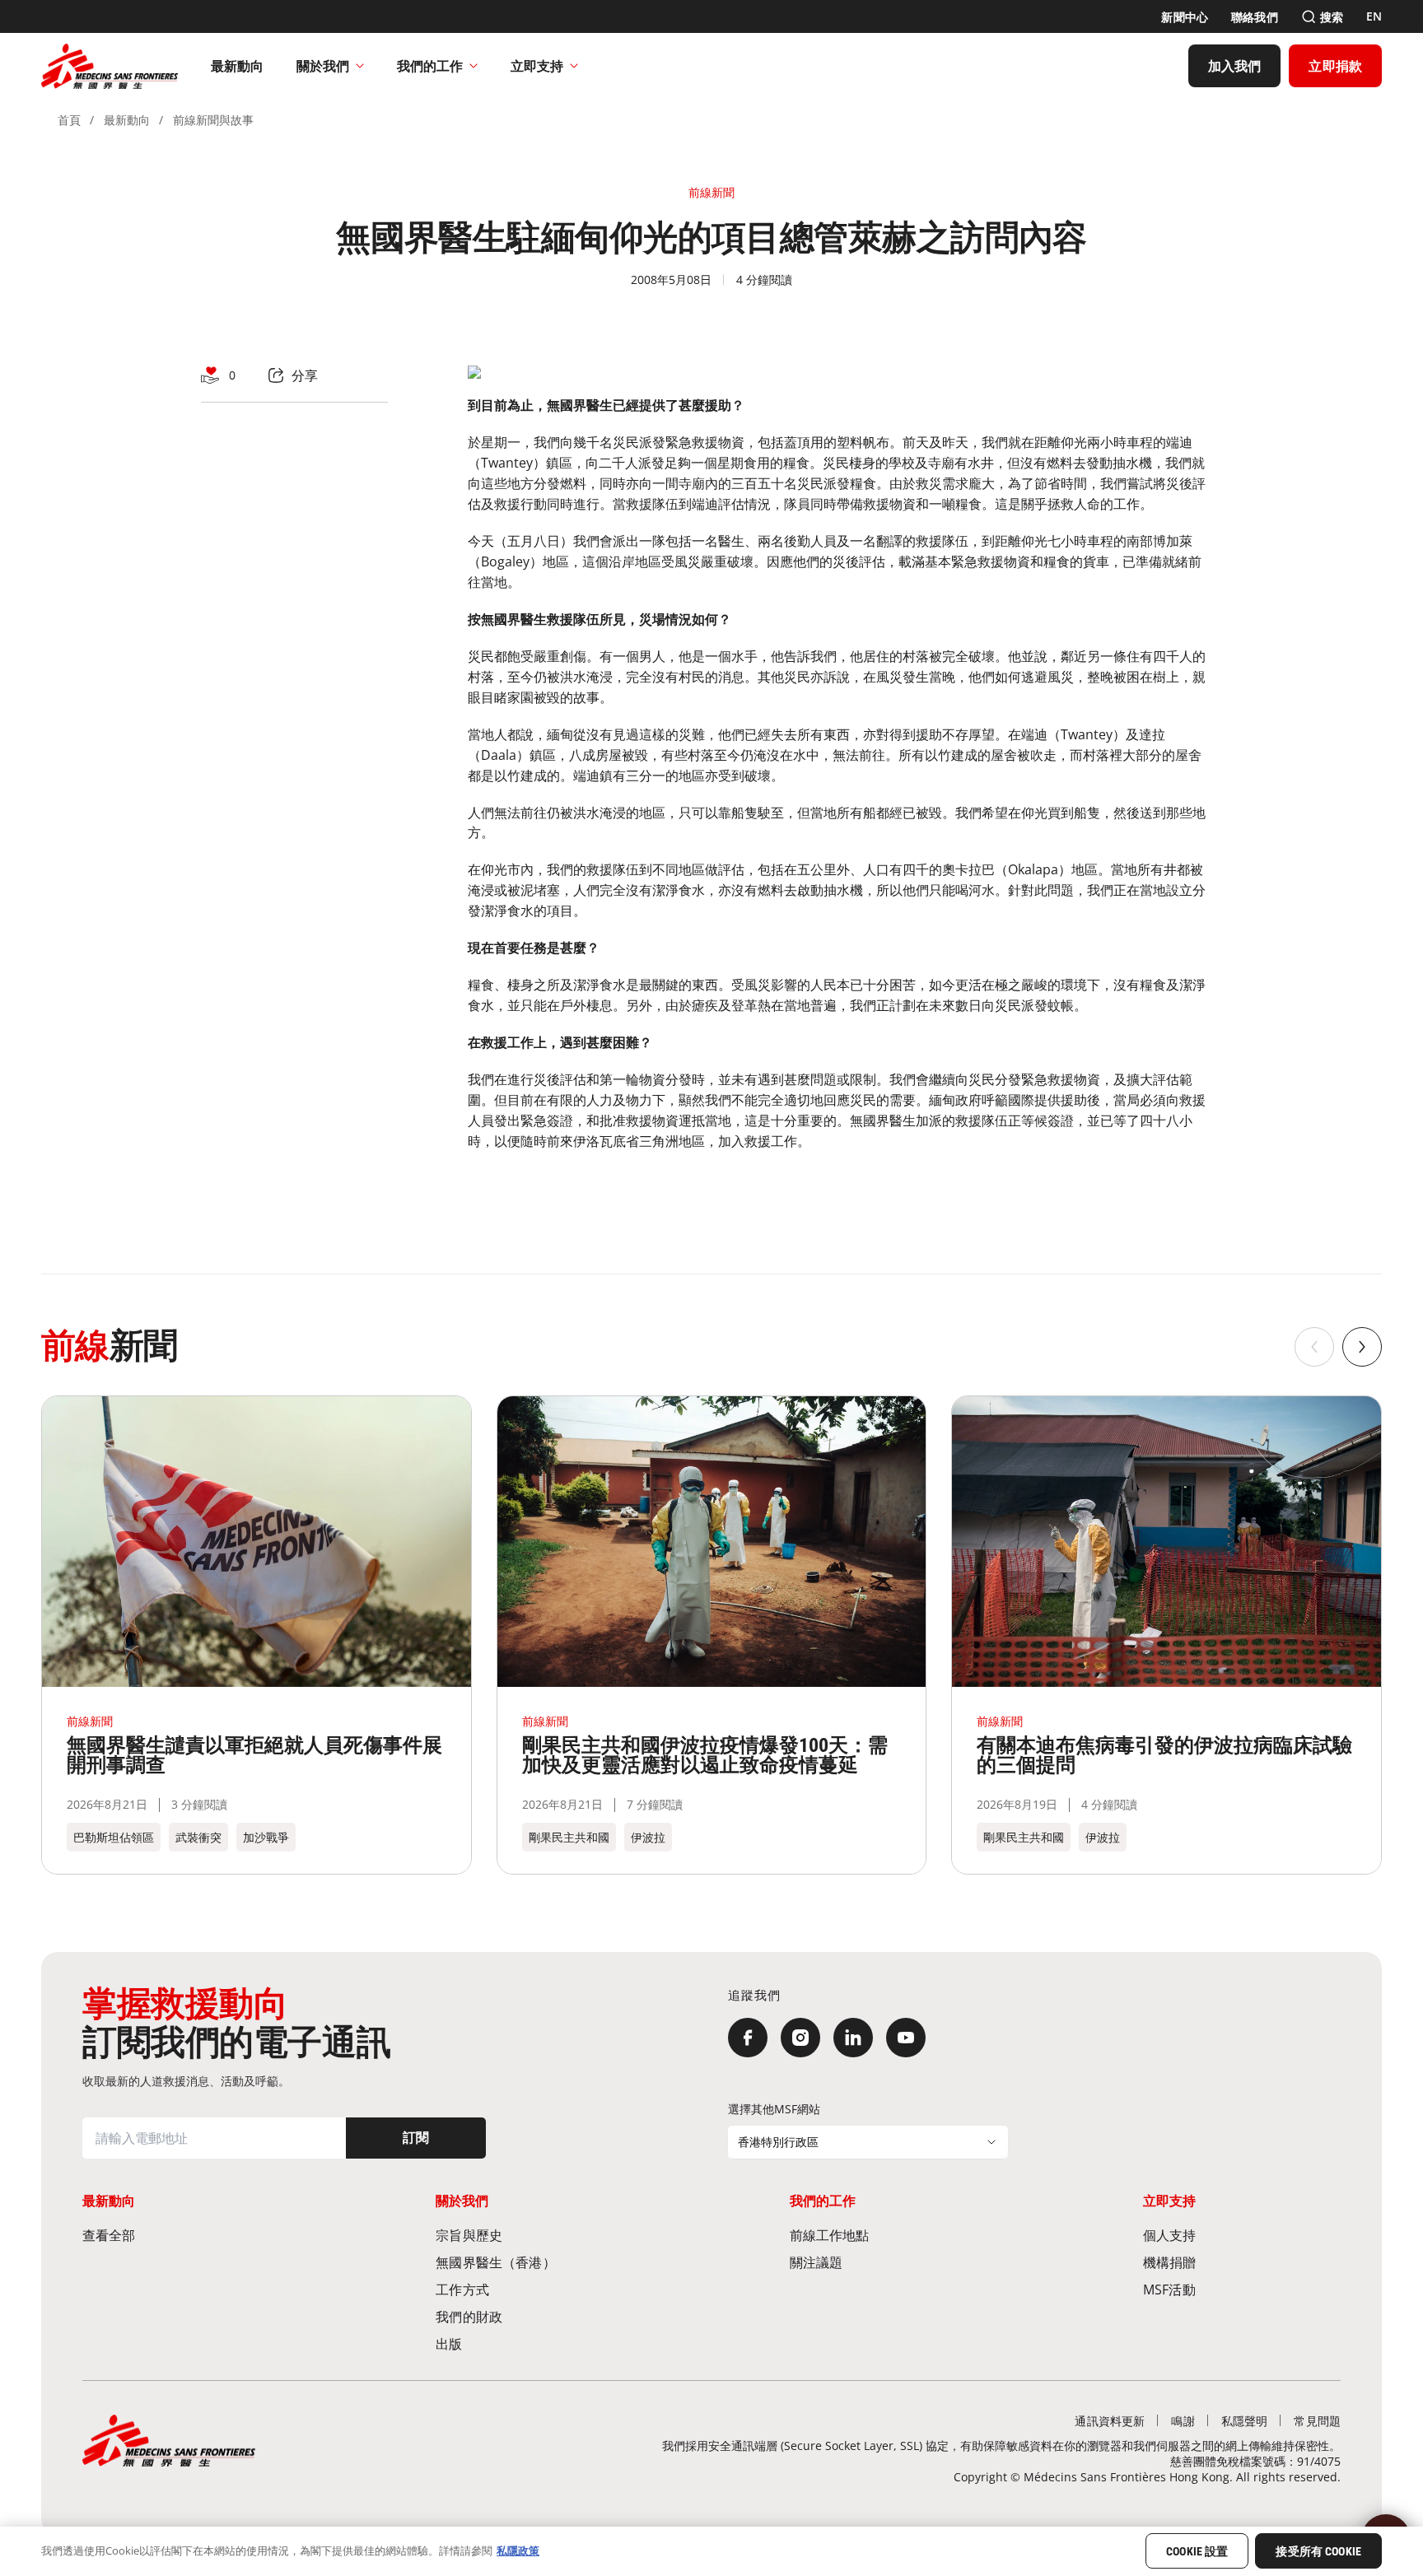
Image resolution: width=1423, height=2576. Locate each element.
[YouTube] (906, 2038)
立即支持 (537, 66)
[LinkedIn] (853, 2038)
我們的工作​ (430, 66)
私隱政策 (518, 2550)
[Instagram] (800, 2038)
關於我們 (323, 66)
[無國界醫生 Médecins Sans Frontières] (110, 66)
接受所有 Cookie (1318, 2552)
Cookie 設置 (1197, 2552)
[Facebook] (748, 2038)
